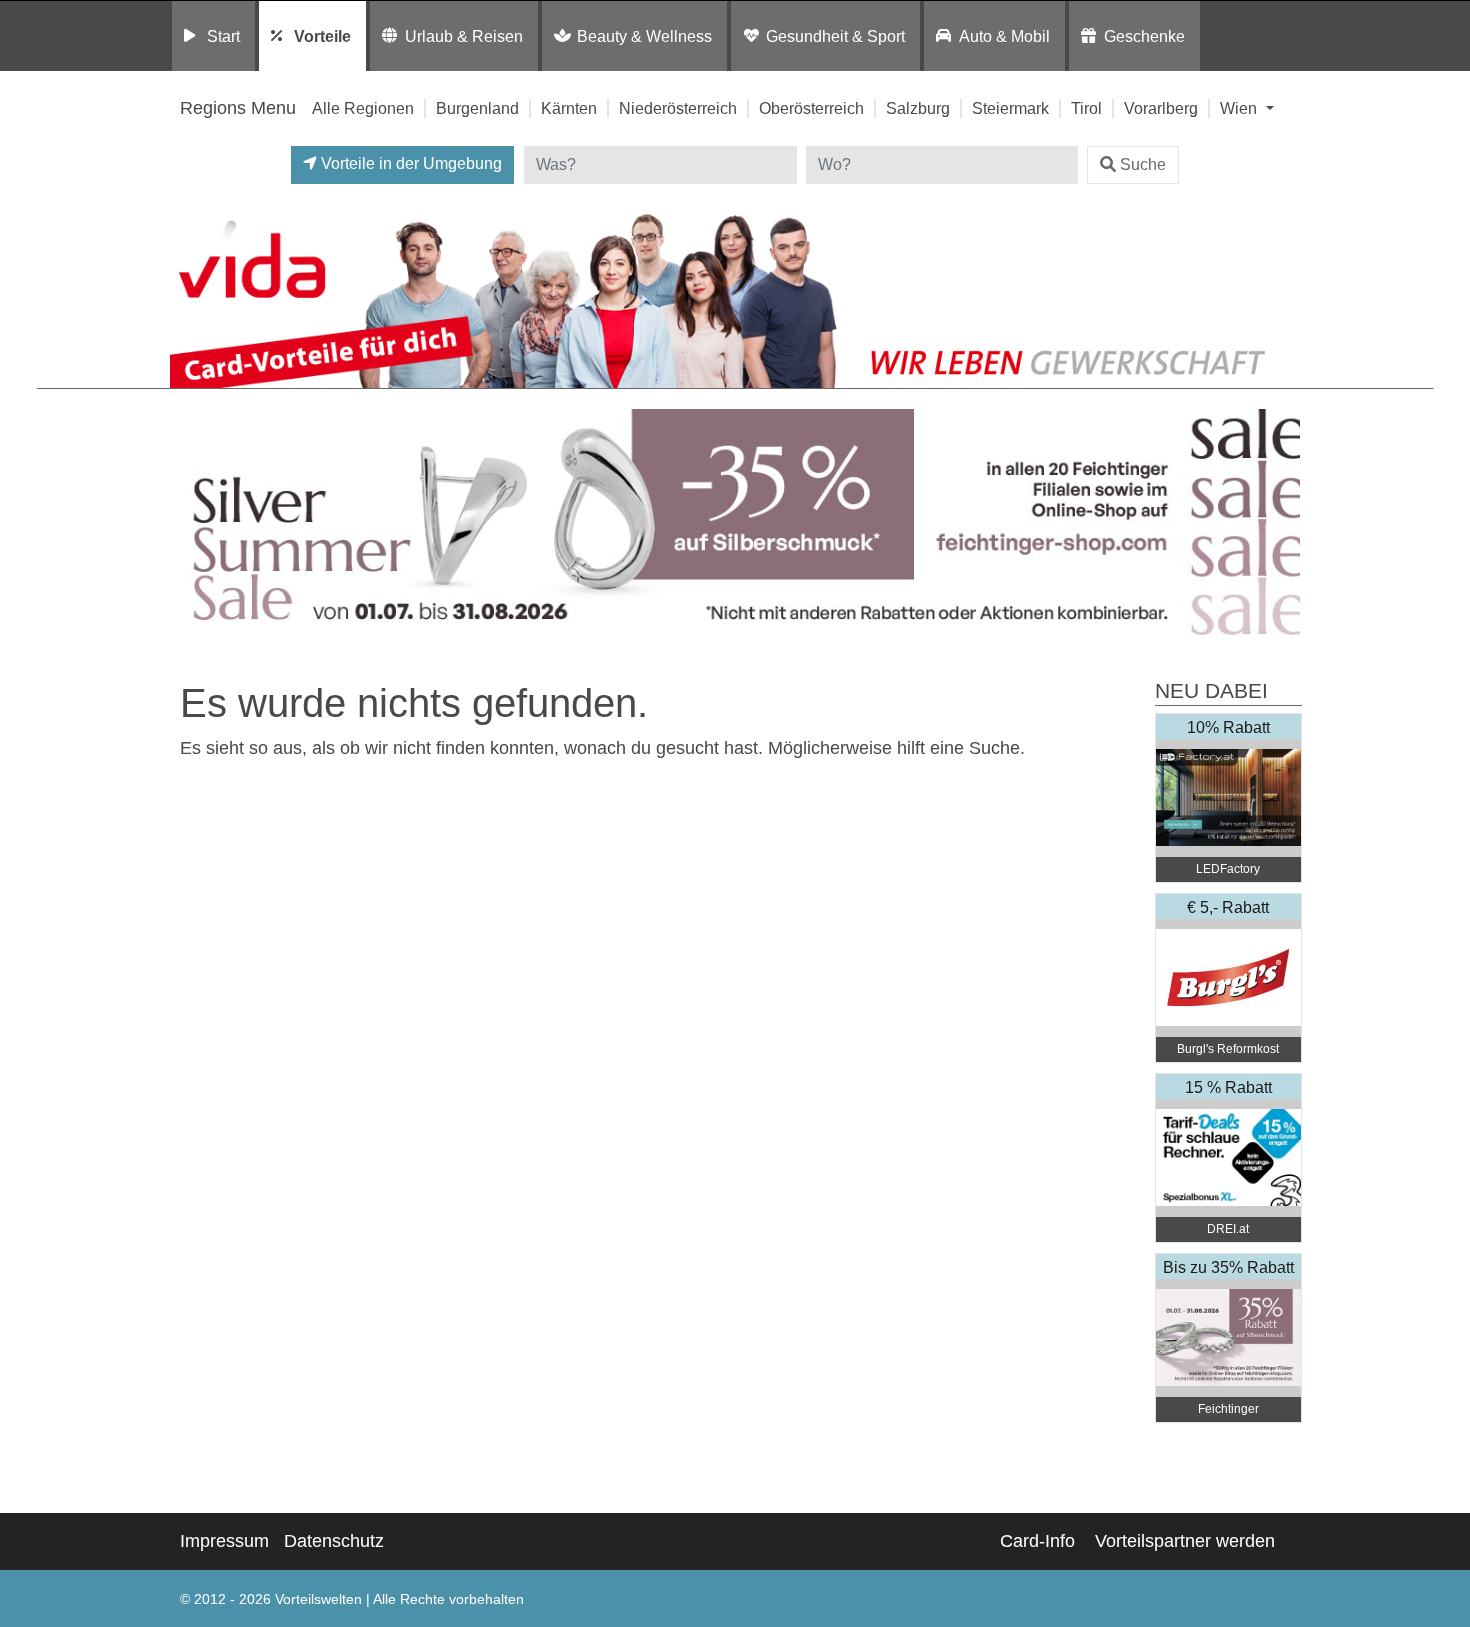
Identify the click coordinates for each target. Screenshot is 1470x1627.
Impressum (224, 1541)
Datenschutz (334, 1541)
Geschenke (1144, 36)
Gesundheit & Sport (835, 36)
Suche (1143, 164)
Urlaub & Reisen (464, 36)
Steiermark (1010, 108)
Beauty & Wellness (644, 36)
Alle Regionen (363, 108)
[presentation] (189, 522)
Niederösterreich (678, 108)
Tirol (1086, 108)
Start (223, 36)
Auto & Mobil (1004, 36)
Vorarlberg (1161, 108)
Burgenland (477, 108)
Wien (1240, 108)
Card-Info (1037, 1541)
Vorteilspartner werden (1185, 1541)
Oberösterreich (811, 108)
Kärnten (569, 108)
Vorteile (322, 36)
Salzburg (918, 108)
